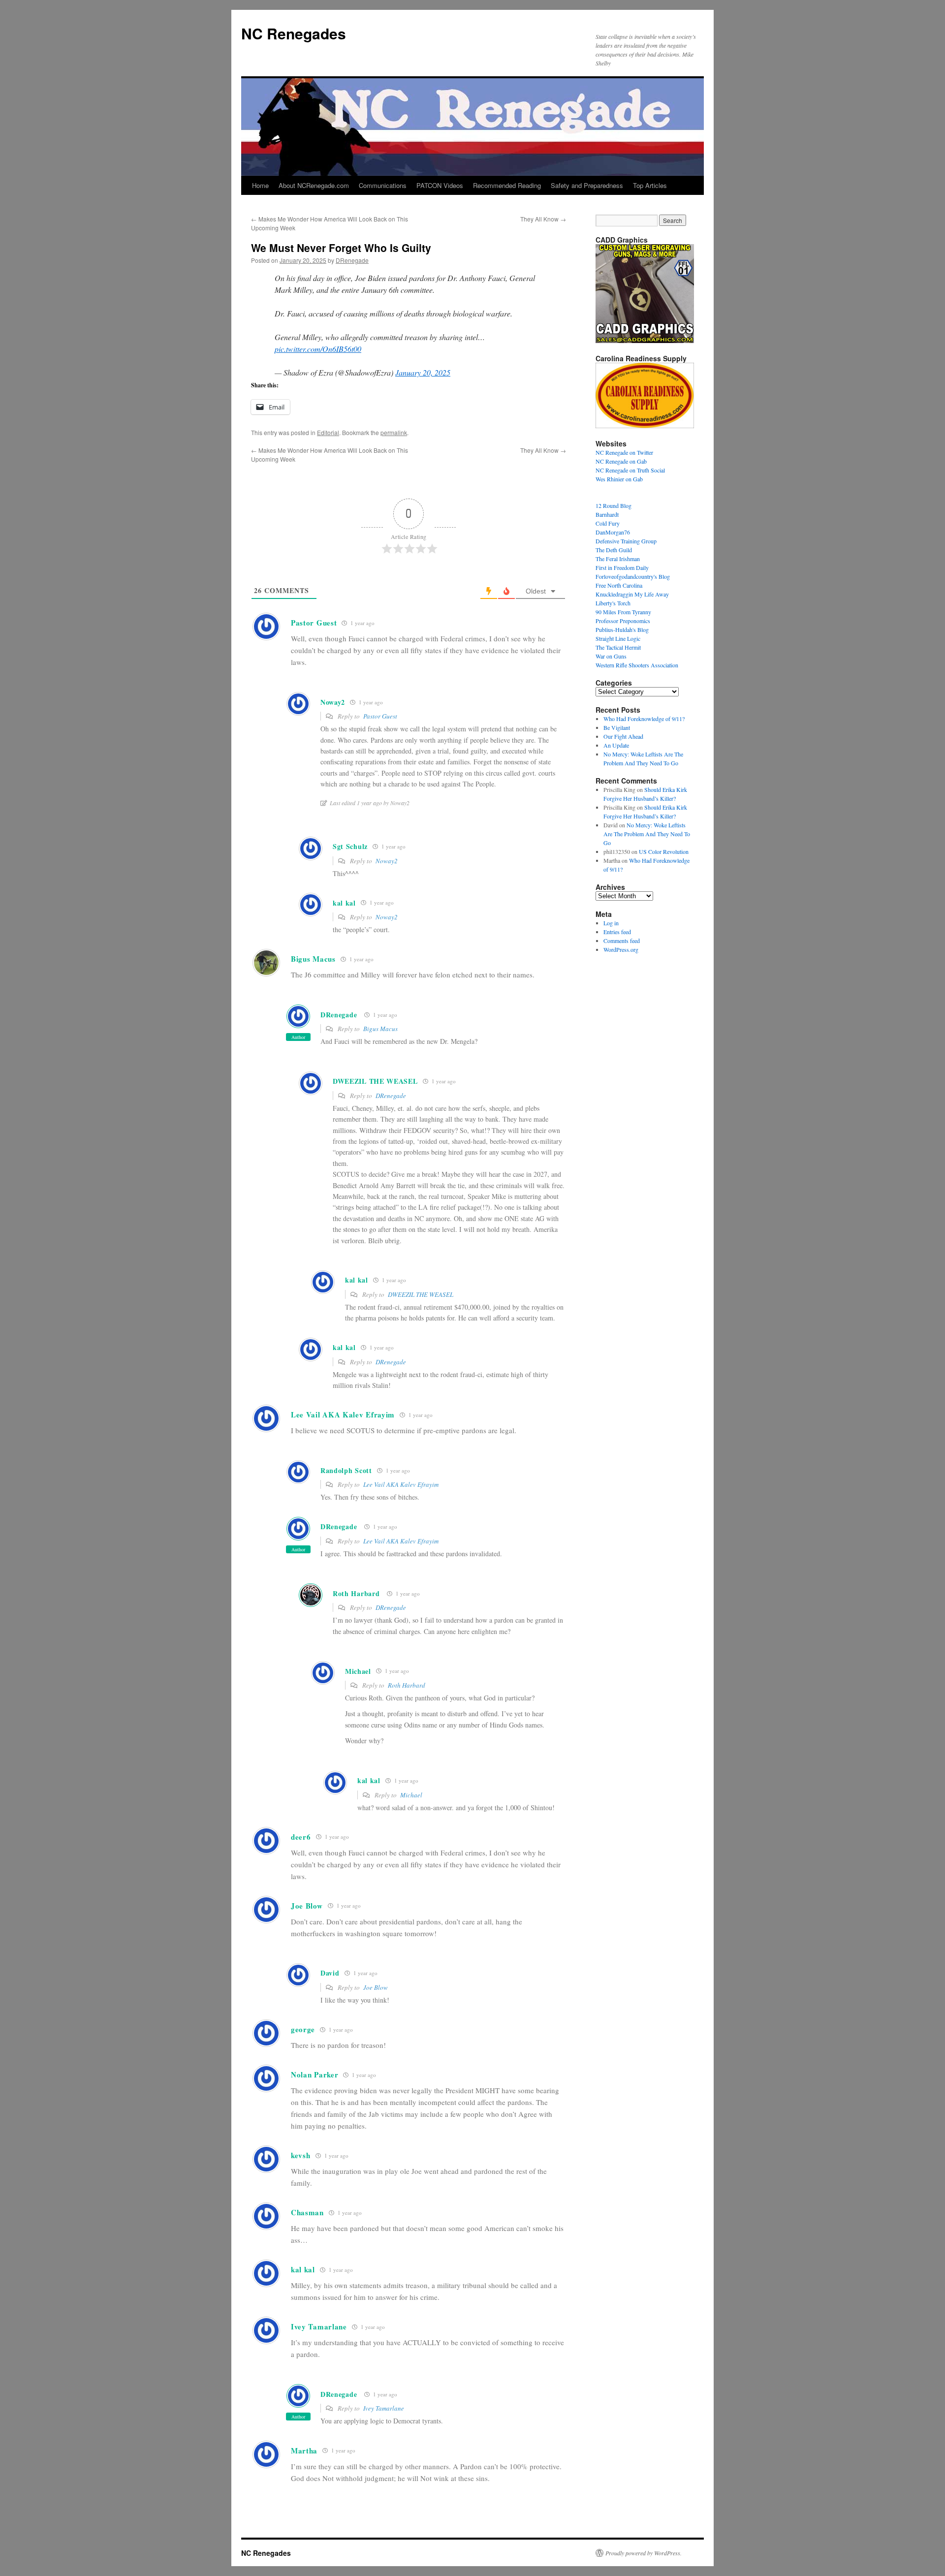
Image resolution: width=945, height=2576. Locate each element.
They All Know (543, 219)
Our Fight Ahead (623, 736)
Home (260, 185)
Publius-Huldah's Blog (622, 629)
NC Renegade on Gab (621, 461)
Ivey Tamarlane (384, 2408)
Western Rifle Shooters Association (637, 665)
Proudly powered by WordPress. (644, 2553)
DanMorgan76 (613, 532)
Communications (383, 185)
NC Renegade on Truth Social (630, 470)
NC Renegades (294, 33)
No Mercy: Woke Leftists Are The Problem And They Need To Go (647, 834)
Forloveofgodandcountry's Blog (633, 576)
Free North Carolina (619, 585)
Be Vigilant (617, 727)
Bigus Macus (380, 1029)
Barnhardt (607, 514)
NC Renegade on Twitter (624, 452)
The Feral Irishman (618, 559)
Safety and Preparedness (587, 185)
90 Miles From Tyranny (623, 612)
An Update (616, 745)
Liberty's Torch (613, 603)
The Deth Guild (614, 550)
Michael (411, 1795)
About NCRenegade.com (314, 185)
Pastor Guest (380, 716)
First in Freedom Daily (622, 567)
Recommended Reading (507, 185)
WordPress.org (621, 949)
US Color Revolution (664, 851)
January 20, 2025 (423, 372)
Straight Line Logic (618, 638)
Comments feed (622, 941)
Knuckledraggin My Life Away (632, 594)
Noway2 (387, 861)
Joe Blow (376, 1987)
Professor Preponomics (623, 621)
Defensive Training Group (626, 541)
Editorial (328, 432)
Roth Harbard (356, 1593)
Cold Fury (608, 523)
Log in (611, 923)
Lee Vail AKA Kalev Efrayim (401, 1484)
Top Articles (650, 185)
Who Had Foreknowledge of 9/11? (644, 719)
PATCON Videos (440, 185)
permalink (394, 432)
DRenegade (352, 260)
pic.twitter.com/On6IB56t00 (318, 349)
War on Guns (611, 656)
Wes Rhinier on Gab (619, 479)
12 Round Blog (614, 505)
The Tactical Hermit (618, 647)
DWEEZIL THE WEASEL (421, 1294)
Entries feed (617, 932)
